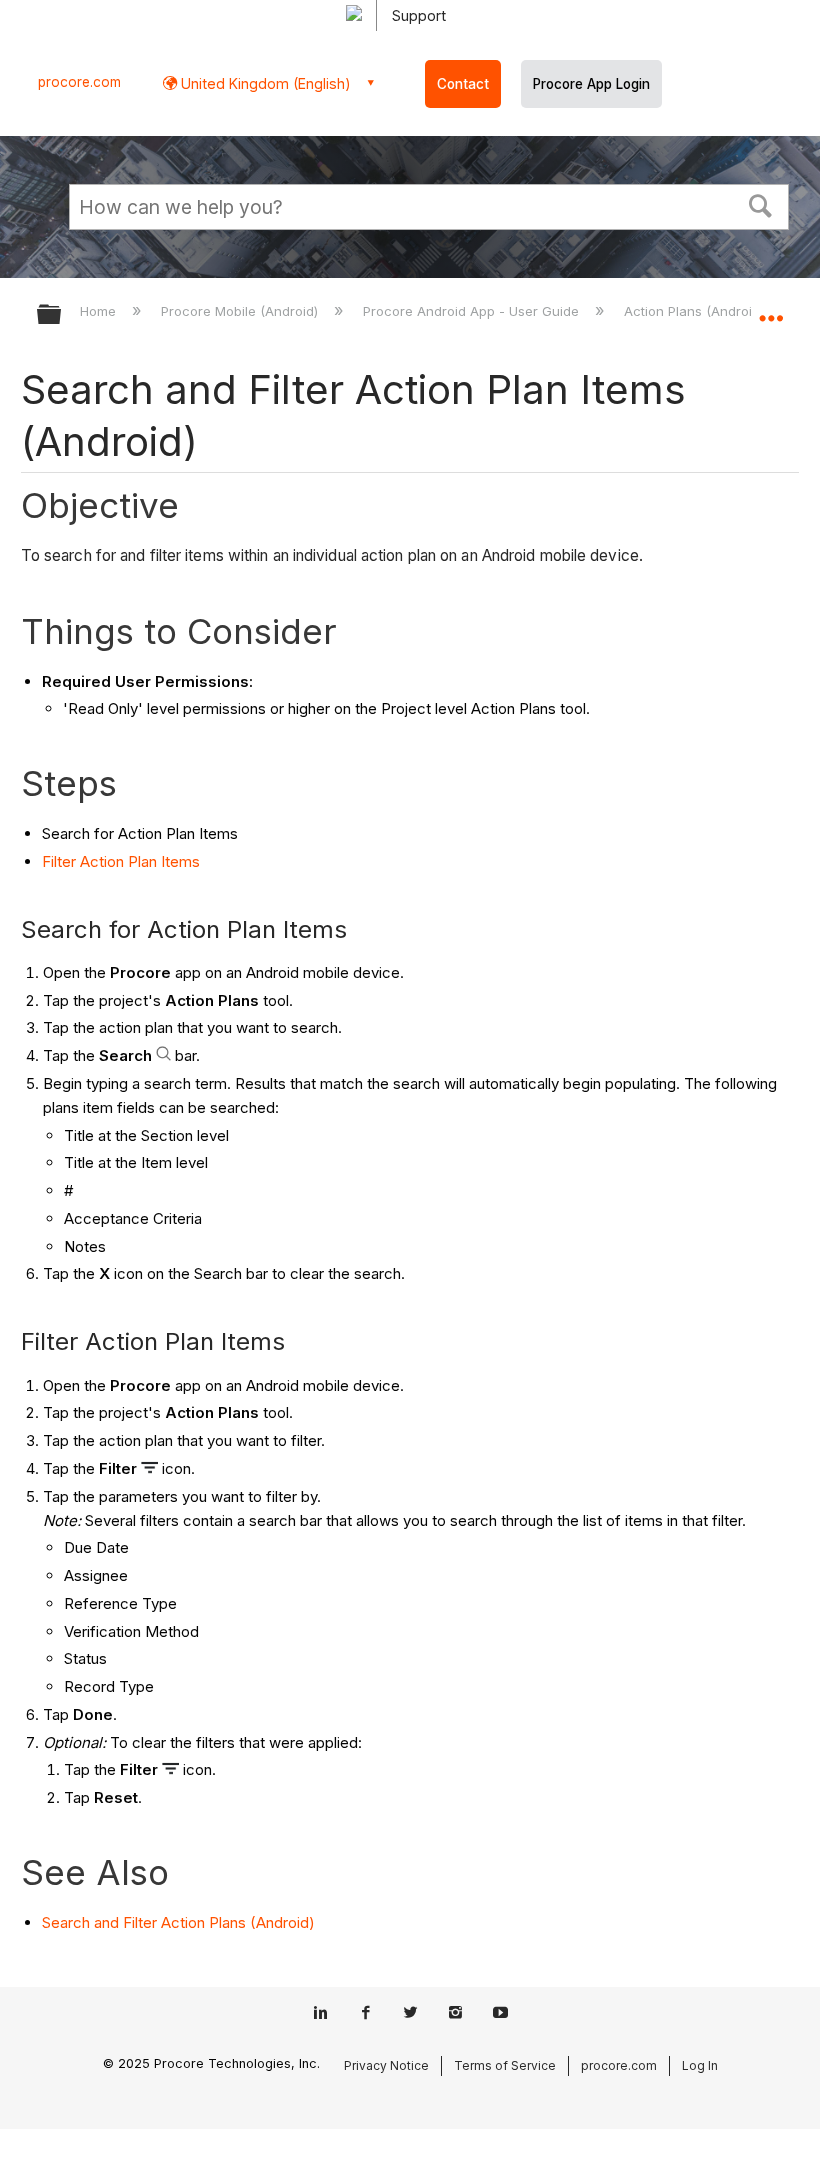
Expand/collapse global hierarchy (62, 315)
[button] (761, 204)
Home (100, 311)
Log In (700, 2065)
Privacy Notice (386, 2065)
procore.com (79, 82)
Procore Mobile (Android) (241, 311)
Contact (463, 84)
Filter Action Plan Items (121, 861)
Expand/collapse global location (771, 308)
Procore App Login (591, 84)
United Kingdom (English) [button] (264, 83)
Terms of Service (505, 2065)
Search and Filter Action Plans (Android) (178, 1922)
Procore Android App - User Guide (473, 311)
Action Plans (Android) (696, 311)
